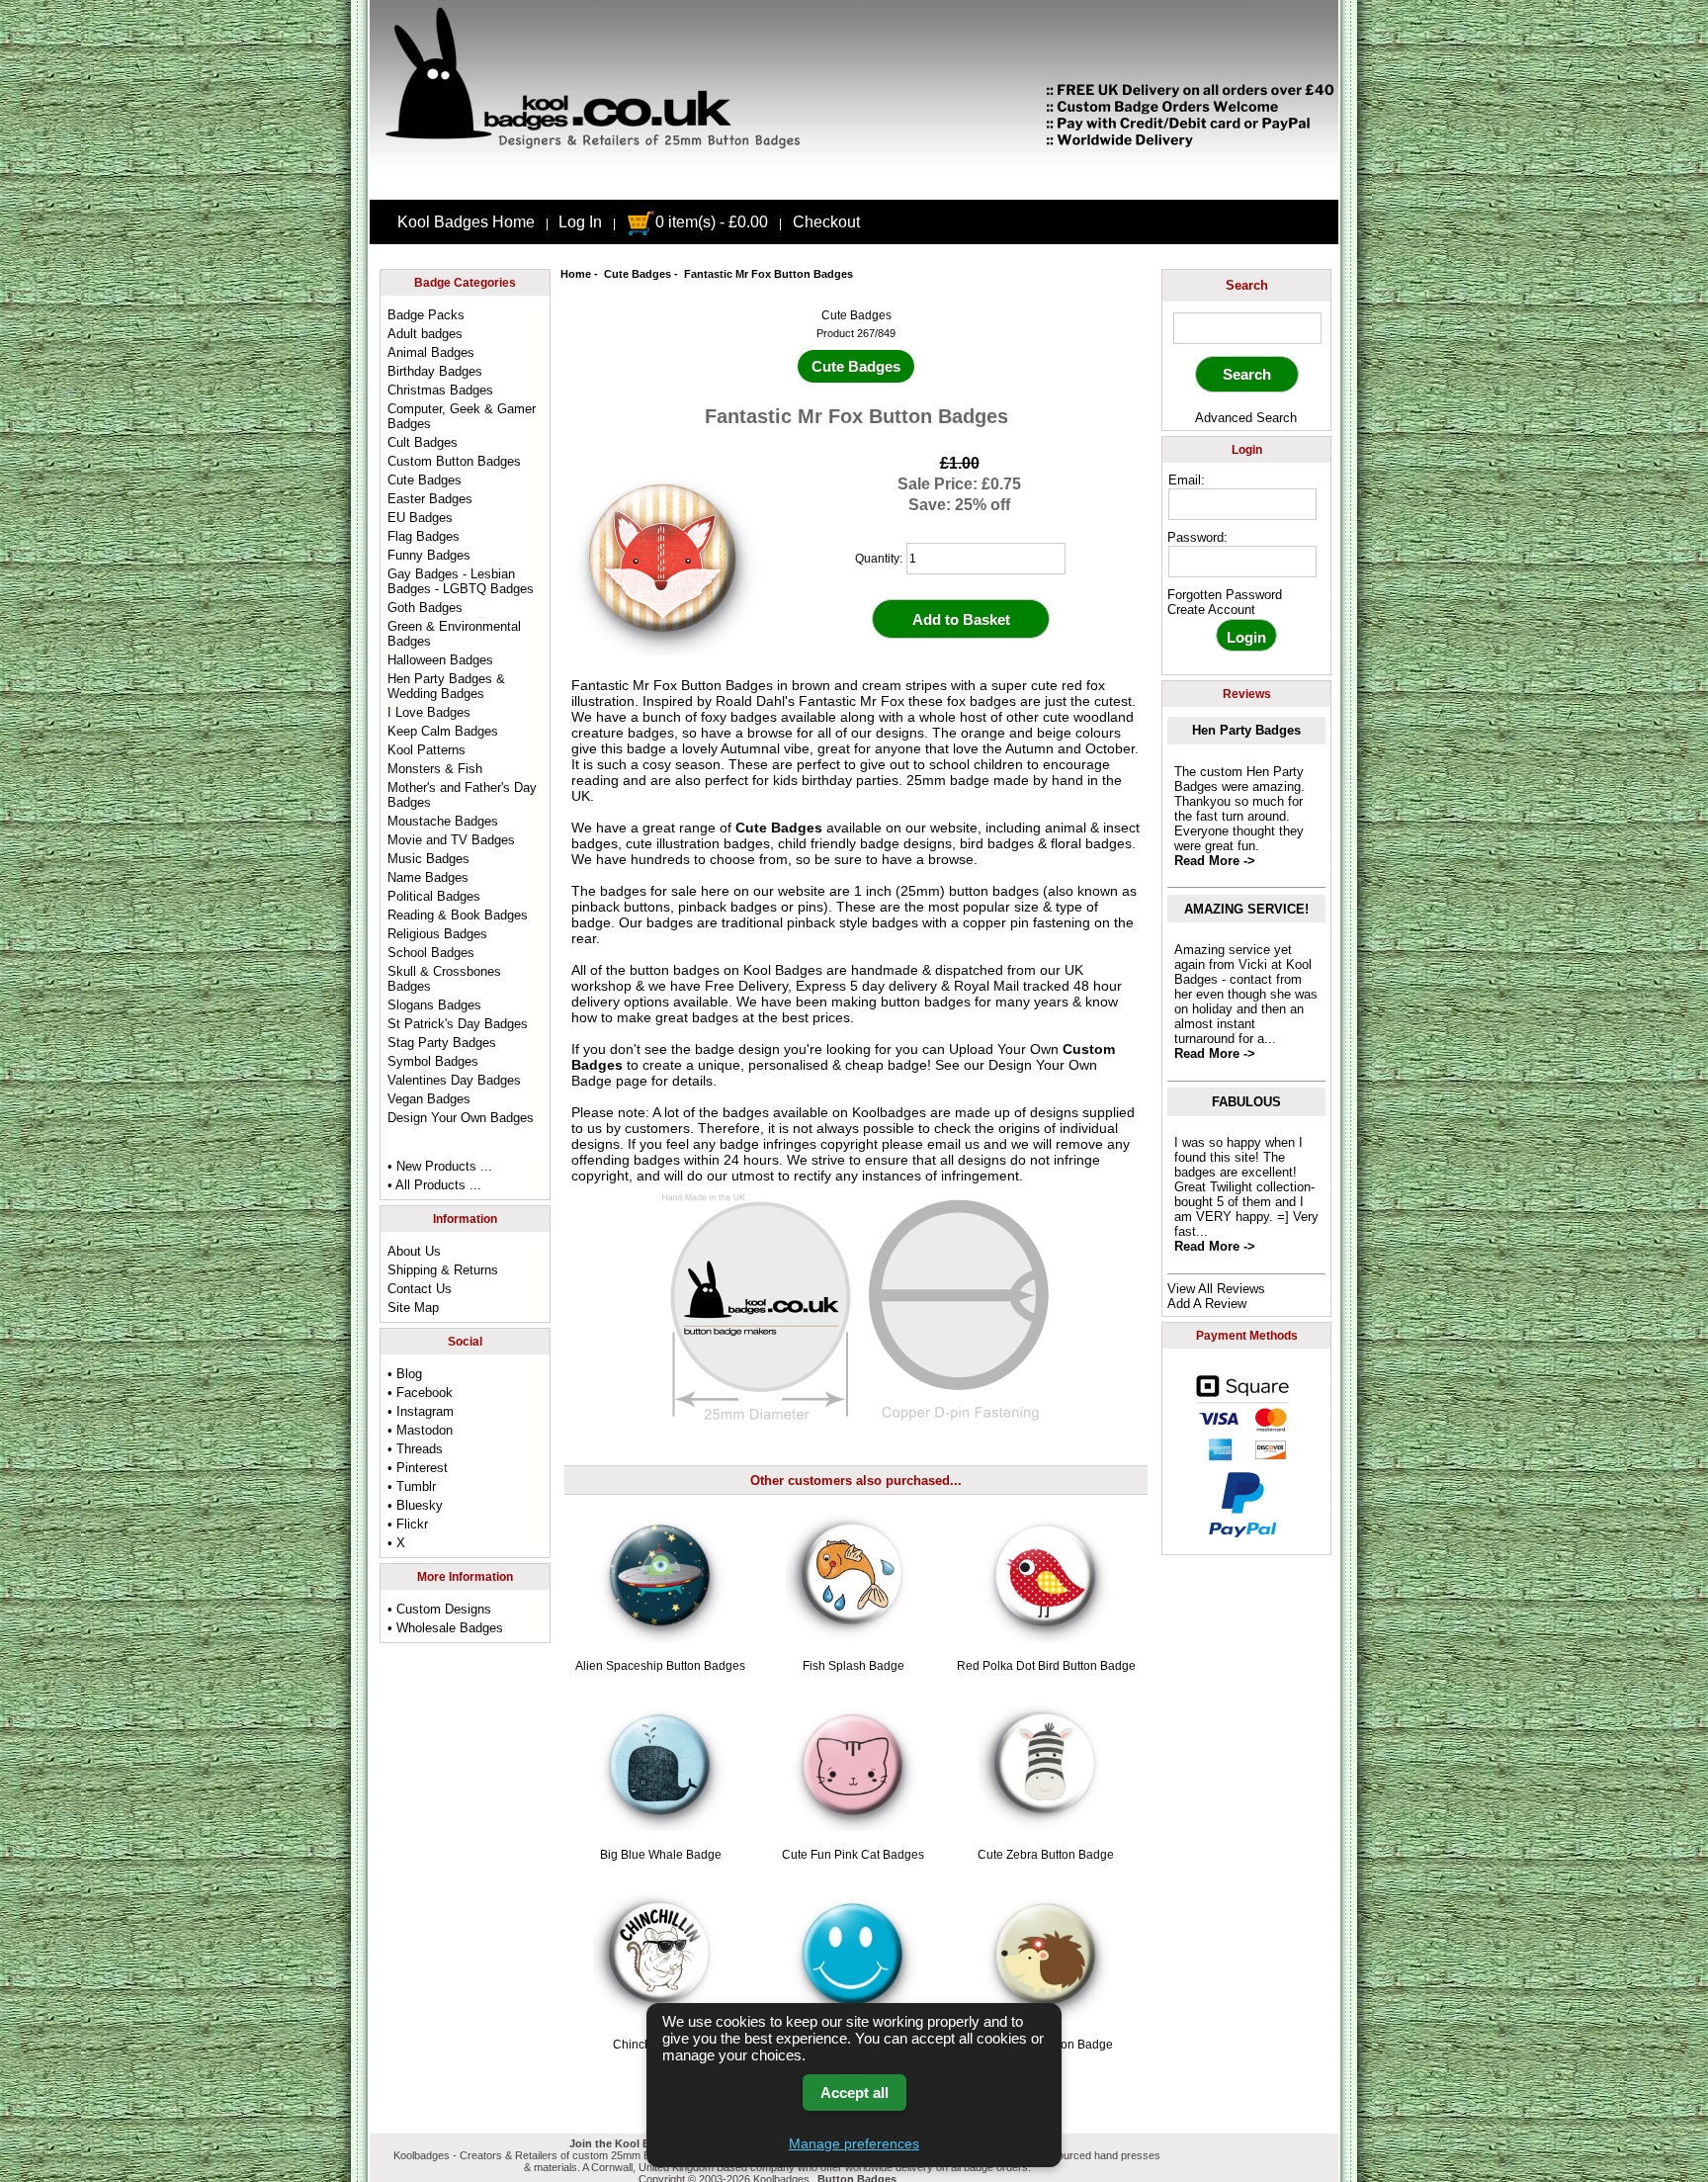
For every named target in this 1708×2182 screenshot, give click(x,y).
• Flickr (408, 1524)
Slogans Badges (434, 1005)
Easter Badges (430, 499)
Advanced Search (1246, 418)
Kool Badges (783, 970)
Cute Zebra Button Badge (1046, 1855)
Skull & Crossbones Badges (444, 979)
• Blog (405, 1374)
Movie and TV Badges (451, 840)
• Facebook (420, 1393)
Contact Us (420, 1289)
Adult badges (425, 334)
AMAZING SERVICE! (1246, 909)
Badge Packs (426, 315)
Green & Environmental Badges (454, 634)
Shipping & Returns (443, 1270)
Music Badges (428, 859)
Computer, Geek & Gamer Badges (462, 416)
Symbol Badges (433, 1061)
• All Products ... (434, 1185)
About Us (414, 1251)
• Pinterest (418, 1468)
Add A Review (1207, 1304)
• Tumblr (412, 1486)
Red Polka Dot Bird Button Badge (1046, 1666)
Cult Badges (423, 442)
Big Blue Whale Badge (661, 1855)
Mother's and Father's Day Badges (462, 795)
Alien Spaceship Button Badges (660, 1666)
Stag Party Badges (442, 1043)
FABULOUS (1246, 1102)
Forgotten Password (1225, 595)
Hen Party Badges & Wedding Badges (446, 686)
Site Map (413, 1308)
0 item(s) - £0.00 (712, 222)
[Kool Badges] (854, 183)
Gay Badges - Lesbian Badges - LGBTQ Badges (461, 581)
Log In (580, 222)
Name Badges (428, 877)
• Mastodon (420, 1430)
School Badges (431, 953)
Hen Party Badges (1246, 730)
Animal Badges (431, 352)
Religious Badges (437, 934)
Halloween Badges (440, 660)
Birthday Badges (435, 371)
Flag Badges (424, 536)
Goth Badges (425, 608)
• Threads (415, 1449)
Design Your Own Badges (461, 1118)
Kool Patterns (427, 750)
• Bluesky (415, 1505)
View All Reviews (1216, 1289)
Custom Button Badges (454, 461)
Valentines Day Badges (454, 1080)
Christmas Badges (440, 390)
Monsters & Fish (435, 769)
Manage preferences (854, 2143)
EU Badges (420, 518)
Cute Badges (638, 274)
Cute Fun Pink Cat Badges (853, 1855)
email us (953, 1144)
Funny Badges (429, 555)
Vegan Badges (429, 1099)
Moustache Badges (443, 821)
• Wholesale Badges (445, 1628)
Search (1247, 285)
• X (396, 1543)
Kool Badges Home (466, 222)
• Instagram (421, 1411)
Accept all (854, 2093)
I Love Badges (429, 712)
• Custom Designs (439, 1609)
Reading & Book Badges (458, 915)
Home (576, 274)
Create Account (1211, 610)
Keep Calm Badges (443, 731)
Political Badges (434, 896)
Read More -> (1215, 861)
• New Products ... (440, 1166)
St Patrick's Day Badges (458, 1024)
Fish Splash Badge (854, 1666)
